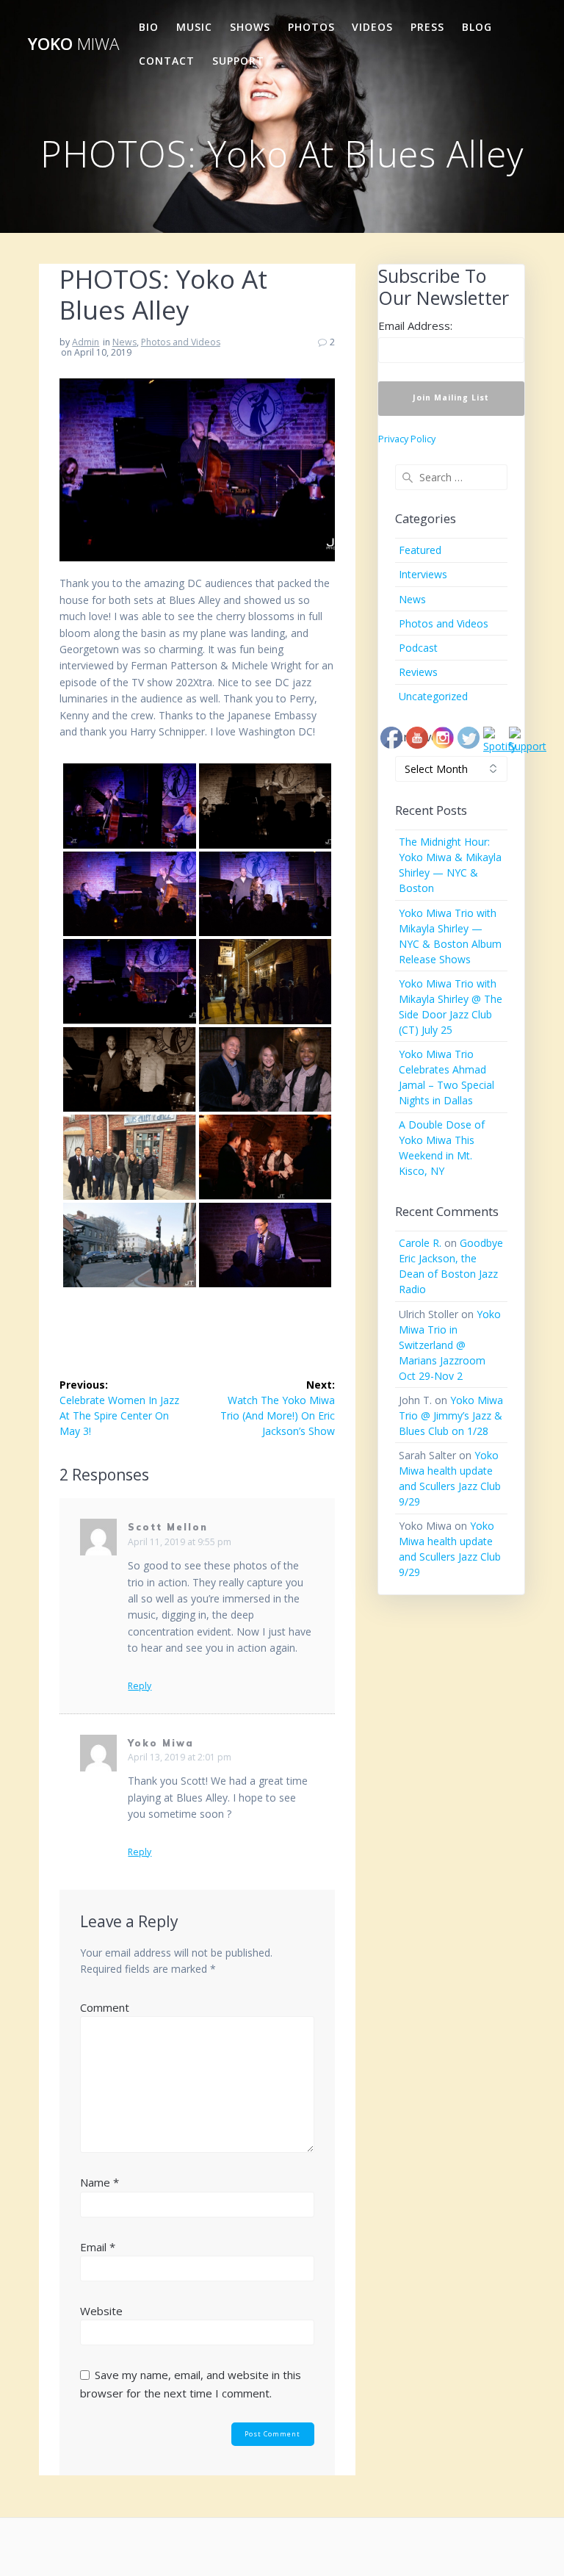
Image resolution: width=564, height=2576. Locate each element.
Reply (140, 1686)
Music (194, 27)
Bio (149, 27)
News (124, 342)
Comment (105, 2007)
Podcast (418, 648)
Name (100, 2182)
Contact (167, 61)
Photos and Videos (181, 342)
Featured (420, 550)
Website (101, 2311)
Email (98, 2247)
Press (427, 27)
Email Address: (415, 325)
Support (238, 61)
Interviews (423, 574)
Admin (86, 342)
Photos (311, 27)
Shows (250, 27)
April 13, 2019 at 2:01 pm (180, 1757)
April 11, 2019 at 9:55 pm (180, 1542)
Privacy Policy (407, 439)
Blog (477, 27)
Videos (372, 27)
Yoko (73, 44)
